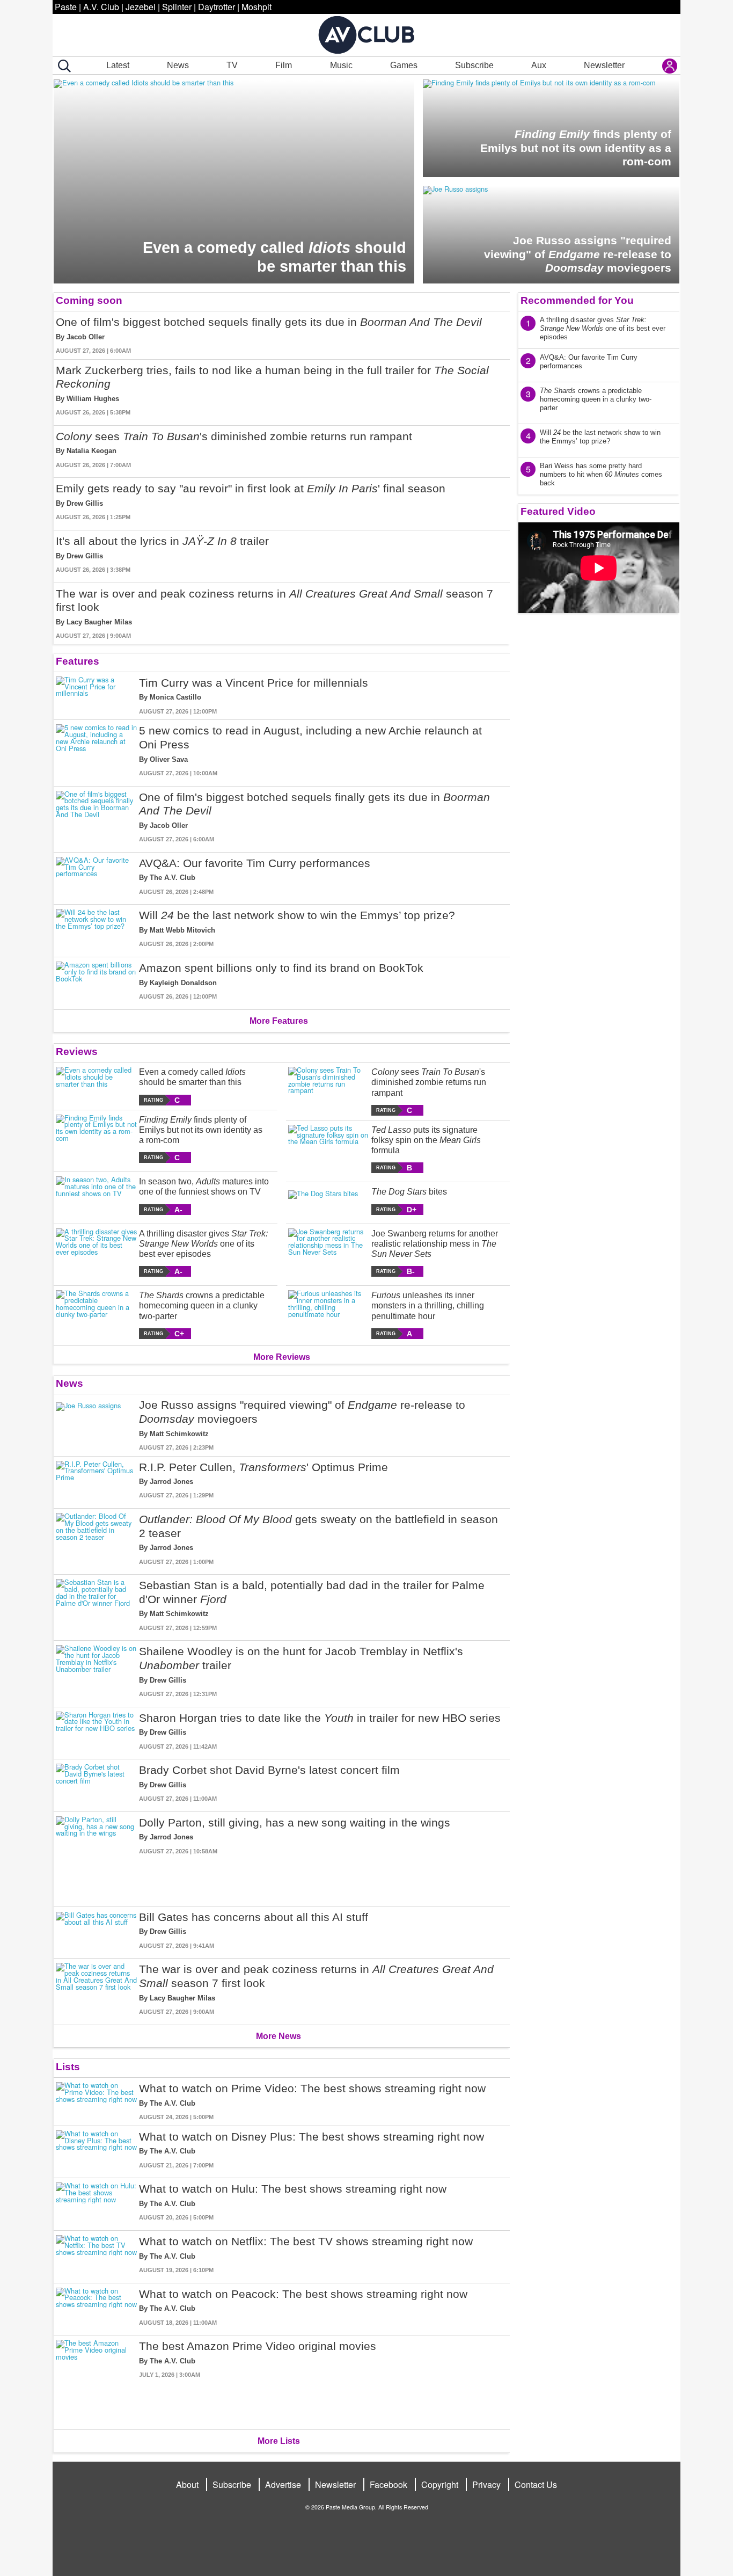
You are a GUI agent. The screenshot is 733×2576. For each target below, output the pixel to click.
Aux (539, 65)
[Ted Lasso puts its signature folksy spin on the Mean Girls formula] (329, 1149)
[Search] (62, 66)
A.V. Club (101, 7)
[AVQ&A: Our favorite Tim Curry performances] (96, 876)
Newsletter (604, 65)
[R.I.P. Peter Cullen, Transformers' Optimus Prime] (96, 1480)
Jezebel (141, 7)
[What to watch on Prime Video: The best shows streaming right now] (96, 2102)
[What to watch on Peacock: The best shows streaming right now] (96, 2307)
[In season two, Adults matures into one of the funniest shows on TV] (96, 1195)
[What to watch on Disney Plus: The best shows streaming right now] (96, 2150)
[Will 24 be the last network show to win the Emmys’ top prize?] (96, 929)
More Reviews (282, 1357)
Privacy (486, 2484)
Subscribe (474, 65)
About (187, 2484)
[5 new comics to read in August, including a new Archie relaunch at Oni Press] (96, 751)
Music (341, 65)
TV (232, 65)
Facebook (389, 2484)
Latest (118, 65)
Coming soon (89, 300)
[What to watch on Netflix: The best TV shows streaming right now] (96, 2255)
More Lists (279, 2441)
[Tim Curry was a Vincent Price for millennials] (96, 696)
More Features (279, 1021)
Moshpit (256, 7)
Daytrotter (217, 7)
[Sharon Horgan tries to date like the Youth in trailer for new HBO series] (96, 1731)
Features (78, 661)
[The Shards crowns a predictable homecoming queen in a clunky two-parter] (96, 1315)
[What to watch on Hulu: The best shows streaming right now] (96, 2202)
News (178, 65)
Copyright (440, 2484)
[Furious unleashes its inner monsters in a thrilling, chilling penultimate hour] (329, 1315)
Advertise (283, 2484)
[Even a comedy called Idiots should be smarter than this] (96, 1086)
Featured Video (558, 511)
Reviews (77, 1051)
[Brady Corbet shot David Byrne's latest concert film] (96, 1783)
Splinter (177, 7)
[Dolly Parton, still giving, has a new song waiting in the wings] (96, 1857)
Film (284, 65)
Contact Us (536, 2484)
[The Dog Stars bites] (329, 1200)
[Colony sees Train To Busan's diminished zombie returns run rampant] (329, 1091)
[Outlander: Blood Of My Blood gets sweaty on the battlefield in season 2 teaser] (96, 1539)
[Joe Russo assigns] (96, 1425)
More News (278, 2036)
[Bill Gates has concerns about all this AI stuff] (96, 1930)
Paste (66, 7)
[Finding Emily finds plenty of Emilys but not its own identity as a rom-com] (96, 1139)
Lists (68, 2067)
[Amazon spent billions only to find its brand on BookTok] (96, 981)
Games (404, 65)
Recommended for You (577, 300)
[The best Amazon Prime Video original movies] (96, 2380)
